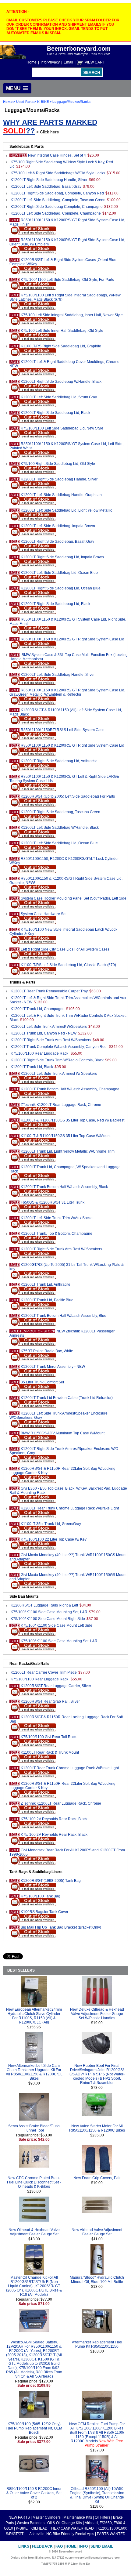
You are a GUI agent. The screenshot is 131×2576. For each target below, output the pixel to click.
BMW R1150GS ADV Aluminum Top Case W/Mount (63, 1433)
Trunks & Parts (22, 982)
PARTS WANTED (111, 2534)
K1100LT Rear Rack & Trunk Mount (50, 1752)
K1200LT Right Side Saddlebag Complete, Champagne (57, 207)
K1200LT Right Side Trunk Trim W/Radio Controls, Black (57, 1060)
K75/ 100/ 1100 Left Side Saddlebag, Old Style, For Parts (67, 280)
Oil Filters (103, 2517)
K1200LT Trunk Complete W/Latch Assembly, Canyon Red (59, 1047)
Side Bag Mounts (24, 1596)
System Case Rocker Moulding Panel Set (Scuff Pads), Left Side (74, 898)
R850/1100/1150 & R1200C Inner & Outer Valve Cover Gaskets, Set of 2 (34, 2493)
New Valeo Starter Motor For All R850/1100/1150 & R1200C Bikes (97, 2128)
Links (24, 2546)
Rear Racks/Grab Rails (29, 1664)
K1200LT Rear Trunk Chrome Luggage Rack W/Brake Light (70, 1508)
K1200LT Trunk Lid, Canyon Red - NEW (44, 1033)
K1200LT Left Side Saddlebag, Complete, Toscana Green (58, 200)
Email (68, 62)
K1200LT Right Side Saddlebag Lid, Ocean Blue (61, 588)
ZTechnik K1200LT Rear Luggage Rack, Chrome (61, 1105)
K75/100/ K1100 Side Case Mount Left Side (57, 1625)
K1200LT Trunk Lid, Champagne (38, 1009)
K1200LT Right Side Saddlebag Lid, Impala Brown (62, 557)
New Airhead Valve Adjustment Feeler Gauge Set (97, 2232)
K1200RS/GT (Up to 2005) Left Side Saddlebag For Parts (68, 796)
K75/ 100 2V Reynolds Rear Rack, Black (54, 1819)
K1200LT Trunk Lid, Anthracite (46, 1284)
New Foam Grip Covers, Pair (97, 2178)
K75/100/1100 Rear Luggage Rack (40, 1053)
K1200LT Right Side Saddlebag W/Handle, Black (61, 382)
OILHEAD (40, 2528)
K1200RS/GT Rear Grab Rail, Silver (50, 1701)
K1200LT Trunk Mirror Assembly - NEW (53, 1367)
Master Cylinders (47, 2517)
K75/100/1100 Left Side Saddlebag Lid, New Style (62, 428)
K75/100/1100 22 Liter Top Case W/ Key (54, 1539)
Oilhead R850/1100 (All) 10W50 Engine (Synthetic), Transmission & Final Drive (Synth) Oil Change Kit (97, 2495)
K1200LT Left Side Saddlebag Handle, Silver (58, 675)
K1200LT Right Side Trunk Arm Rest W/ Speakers (61, 1249)
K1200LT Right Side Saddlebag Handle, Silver (49, 180)
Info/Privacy (50, 62)
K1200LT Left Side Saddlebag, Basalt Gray (46, 187)
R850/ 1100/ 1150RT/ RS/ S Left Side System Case (63, 730)
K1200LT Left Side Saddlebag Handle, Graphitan (61, 495)
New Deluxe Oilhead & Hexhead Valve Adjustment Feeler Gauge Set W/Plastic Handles (97, 2014)
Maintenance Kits (78, 2517)
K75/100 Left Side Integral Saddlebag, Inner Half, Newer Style (72, 315)
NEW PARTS (19, 2517)
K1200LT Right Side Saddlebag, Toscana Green (60, 812)
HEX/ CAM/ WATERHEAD (73, 2528)
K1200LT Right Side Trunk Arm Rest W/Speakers (51, 1040)
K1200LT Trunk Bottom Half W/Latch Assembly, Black (64, 1187)
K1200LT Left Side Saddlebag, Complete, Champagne (56, 213)
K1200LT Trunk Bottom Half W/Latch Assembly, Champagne (70, 1089)
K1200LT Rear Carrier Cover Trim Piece (44, 1672)
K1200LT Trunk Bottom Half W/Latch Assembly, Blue (64, 1316)
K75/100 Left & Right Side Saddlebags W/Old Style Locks (58, 173)
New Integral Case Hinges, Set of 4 (57, 155)
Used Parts (25, 102)
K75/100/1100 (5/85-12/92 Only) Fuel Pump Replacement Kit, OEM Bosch (34, 2428)
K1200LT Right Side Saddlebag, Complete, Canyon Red (57, 193)
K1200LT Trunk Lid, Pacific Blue (47, 1300)
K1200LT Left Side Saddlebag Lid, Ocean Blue (59, 573)
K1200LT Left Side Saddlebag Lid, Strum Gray (59, 397)
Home (32, 62)
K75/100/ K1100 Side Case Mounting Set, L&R (49, 1612)
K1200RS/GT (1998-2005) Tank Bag (51, 1881)
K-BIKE (43, 102)
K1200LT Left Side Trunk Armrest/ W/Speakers (49, 1027)
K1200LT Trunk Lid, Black (32, 1067)
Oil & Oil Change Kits (65, 2523)
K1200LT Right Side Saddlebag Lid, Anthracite (59, 761)
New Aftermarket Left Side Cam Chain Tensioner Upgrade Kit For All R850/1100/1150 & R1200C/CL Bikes (34, 2072)
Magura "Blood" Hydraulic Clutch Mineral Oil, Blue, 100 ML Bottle (97, 2280)
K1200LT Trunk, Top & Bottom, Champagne (57, 1234)
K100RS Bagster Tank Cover (44, 1912)
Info (83, 2546)
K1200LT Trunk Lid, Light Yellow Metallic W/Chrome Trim (68, 1151)
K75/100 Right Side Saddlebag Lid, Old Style (58, 464)
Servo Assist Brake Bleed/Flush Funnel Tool (34, 2128)
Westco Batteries (31, 2523)
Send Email (102, 2546)
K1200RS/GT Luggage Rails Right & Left (44, 1605)
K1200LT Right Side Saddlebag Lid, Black (55, 413)
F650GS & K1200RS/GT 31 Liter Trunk (53, 1202)
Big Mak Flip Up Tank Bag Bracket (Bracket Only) (61, 1927)
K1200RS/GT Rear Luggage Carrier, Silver (56, 1686)
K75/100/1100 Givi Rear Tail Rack (49, 1737)
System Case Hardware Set (44, 914)
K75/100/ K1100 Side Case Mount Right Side (48, 1619)
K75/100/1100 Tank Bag (41, 1896)
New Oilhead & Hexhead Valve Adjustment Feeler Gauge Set (34, 2232)
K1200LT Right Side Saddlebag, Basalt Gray (57, 542)
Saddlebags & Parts (27, 147)
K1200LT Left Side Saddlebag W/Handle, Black (60, 828)
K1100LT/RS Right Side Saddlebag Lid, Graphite (61, 346)
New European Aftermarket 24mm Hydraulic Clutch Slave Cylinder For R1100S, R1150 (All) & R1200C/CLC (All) (34, 2016)
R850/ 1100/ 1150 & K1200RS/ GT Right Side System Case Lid (73, 639)
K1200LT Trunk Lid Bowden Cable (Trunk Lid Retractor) (67, 1398)
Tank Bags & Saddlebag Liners (36, 1872)
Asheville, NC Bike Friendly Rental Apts (62, 2534)
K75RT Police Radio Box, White (47, 1351)
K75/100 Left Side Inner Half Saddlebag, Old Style (62, 331)
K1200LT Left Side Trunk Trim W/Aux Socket (57, 1218)
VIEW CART (95, 62)
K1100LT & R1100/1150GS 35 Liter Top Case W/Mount (66, 1136)
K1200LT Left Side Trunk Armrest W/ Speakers (59, 1074)
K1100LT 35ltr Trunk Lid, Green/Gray (51, 1524)
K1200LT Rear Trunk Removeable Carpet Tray (49, 991)
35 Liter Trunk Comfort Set (42, 1382)
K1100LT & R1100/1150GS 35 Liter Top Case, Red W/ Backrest (73, 1120)
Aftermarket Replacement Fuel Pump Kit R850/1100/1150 (97, 2344)
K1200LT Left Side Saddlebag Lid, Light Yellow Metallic (66, 510)
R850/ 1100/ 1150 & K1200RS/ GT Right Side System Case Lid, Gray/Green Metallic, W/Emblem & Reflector (67, 692)
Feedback (42, 2546)
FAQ (59, 2546)
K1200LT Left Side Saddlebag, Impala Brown (58, 526)
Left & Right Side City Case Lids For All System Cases (65, 949)
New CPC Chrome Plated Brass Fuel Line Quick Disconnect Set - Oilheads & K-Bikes (34, 2182)
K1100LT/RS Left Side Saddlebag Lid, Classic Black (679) (68, 965)
